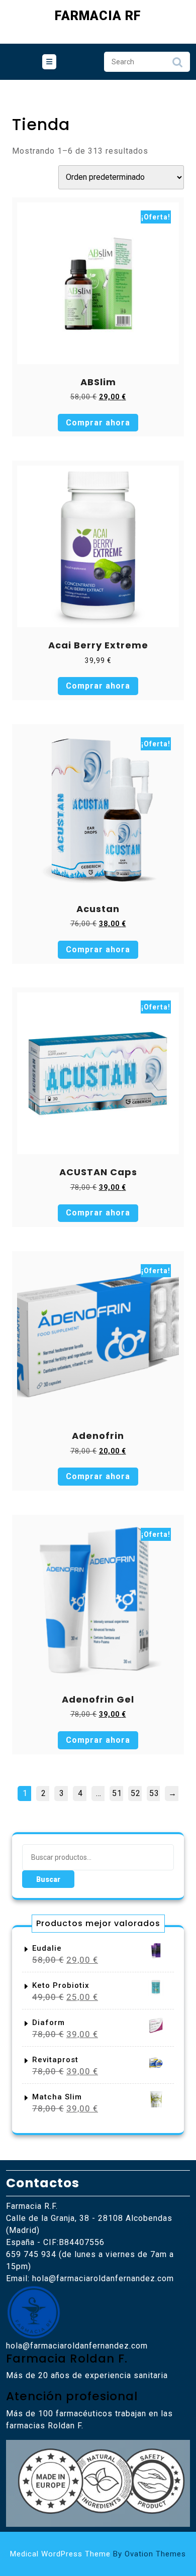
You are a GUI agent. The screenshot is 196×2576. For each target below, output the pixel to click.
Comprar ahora (98, 423)
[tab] (49, 62)
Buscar (48, 1879)
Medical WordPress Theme (98, 2554)
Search (177, 65)
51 (117, 1793)
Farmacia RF (98, 16)
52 (136, 1793)
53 (154, 1793)
